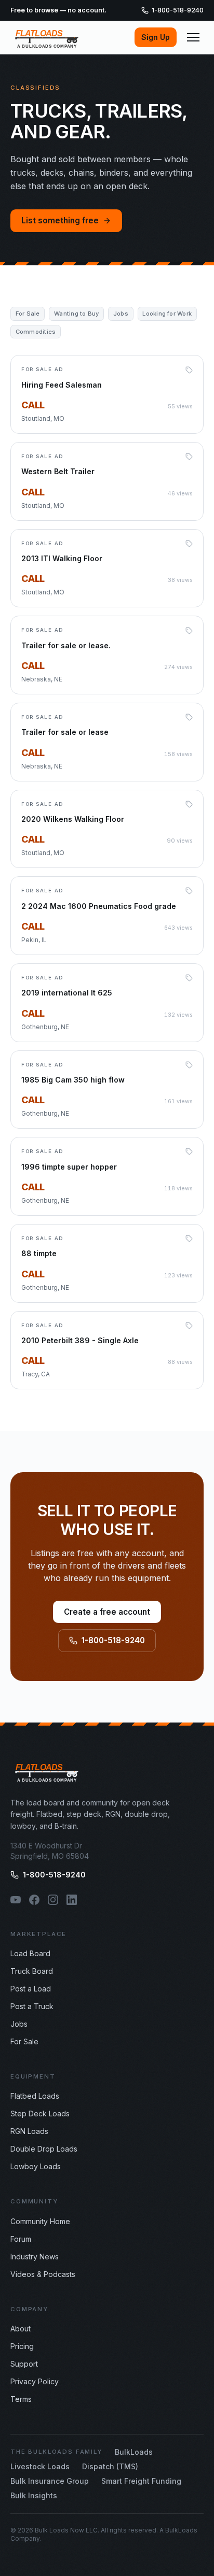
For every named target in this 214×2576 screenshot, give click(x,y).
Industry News (35, 2257)
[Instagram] (53, 1900)
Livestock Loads (40, 2466)
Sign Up (156, 37)
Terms (21, 2399)
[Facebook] (34, 1900)
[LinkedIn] (72, 1900)
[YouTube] (16, 1900)
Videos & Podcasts (43, 2274)
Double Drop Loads (44, 2149)
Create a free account (107, 1612)
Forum (21, 2239)
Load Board (30, 1953)
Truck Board (32, 1971)
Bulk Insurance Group (50, 2481)
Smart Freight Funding (141, 2481)
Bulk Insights (34, 2495)
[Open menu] (193, 37)
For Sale (24, 2041)
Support (24, 2364)
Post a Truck (32, 2006)
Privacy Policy (35, 2381)
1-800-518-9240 (178, 10)
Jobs (19, 2024)
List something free (60, 220)
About (21, 2329)
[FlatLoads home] (47, 37)
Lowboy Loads (36, 2166)
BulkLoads (134, 2452)
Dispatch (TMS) (110, 2466)
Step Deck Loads (40, 2114)
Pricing (22, 2346)
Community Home (40, 2221)
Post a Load (31, 1989)
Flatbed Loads (35, 2096)
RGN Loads (29, 2131)
